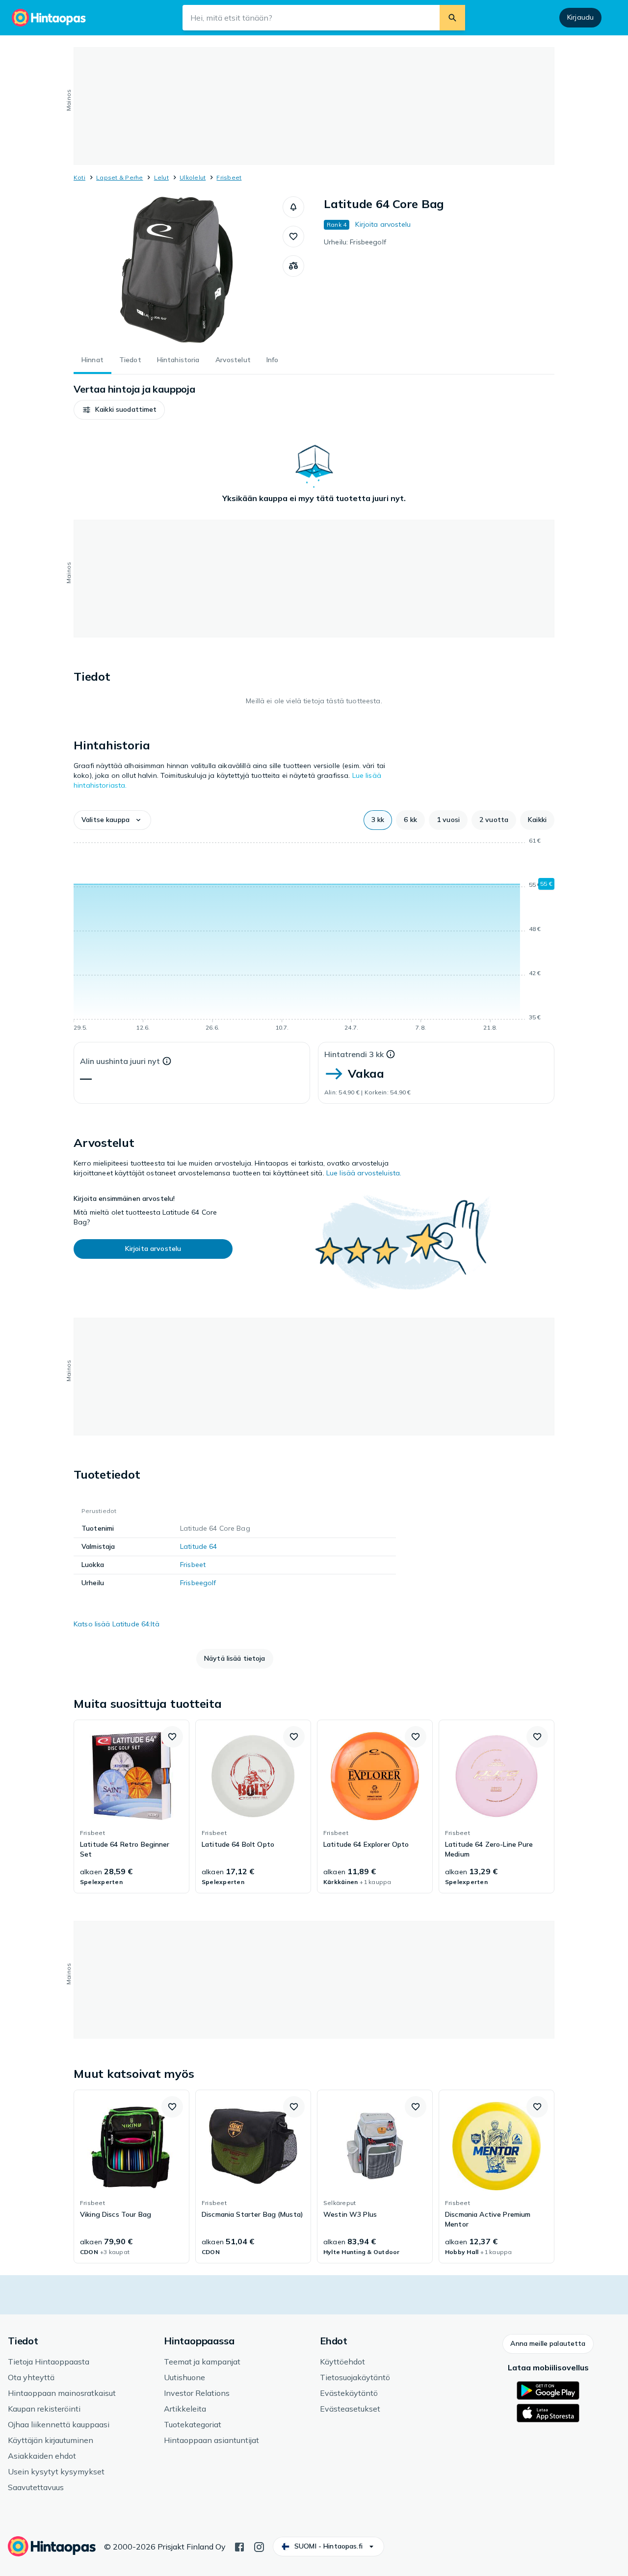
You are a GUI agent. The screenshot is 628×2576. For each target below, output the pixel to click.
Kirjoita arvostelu (383, 224)
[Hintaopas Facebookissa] (239, 2546)
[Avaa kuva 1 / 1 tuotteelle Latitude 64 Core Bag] (178, 270)
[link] (131, 1806)
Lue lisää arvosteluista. (364, 1173)
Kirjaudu (580, 17)
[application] (314, 936)
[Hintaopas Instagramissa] (259, 2546)
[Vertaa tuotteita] (293, 266)
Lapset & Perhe (119, 177)
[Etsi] (452, 18)
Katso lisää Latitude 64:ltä (117, 1624)
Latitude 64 (199, 1546)
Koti (79, 177)
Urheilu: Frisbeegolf (355, 242)
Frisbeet (229, 177)
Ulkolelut (193, 177)
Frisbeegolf (198, 1583)
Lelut (161, 177)
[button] (293, 207)
